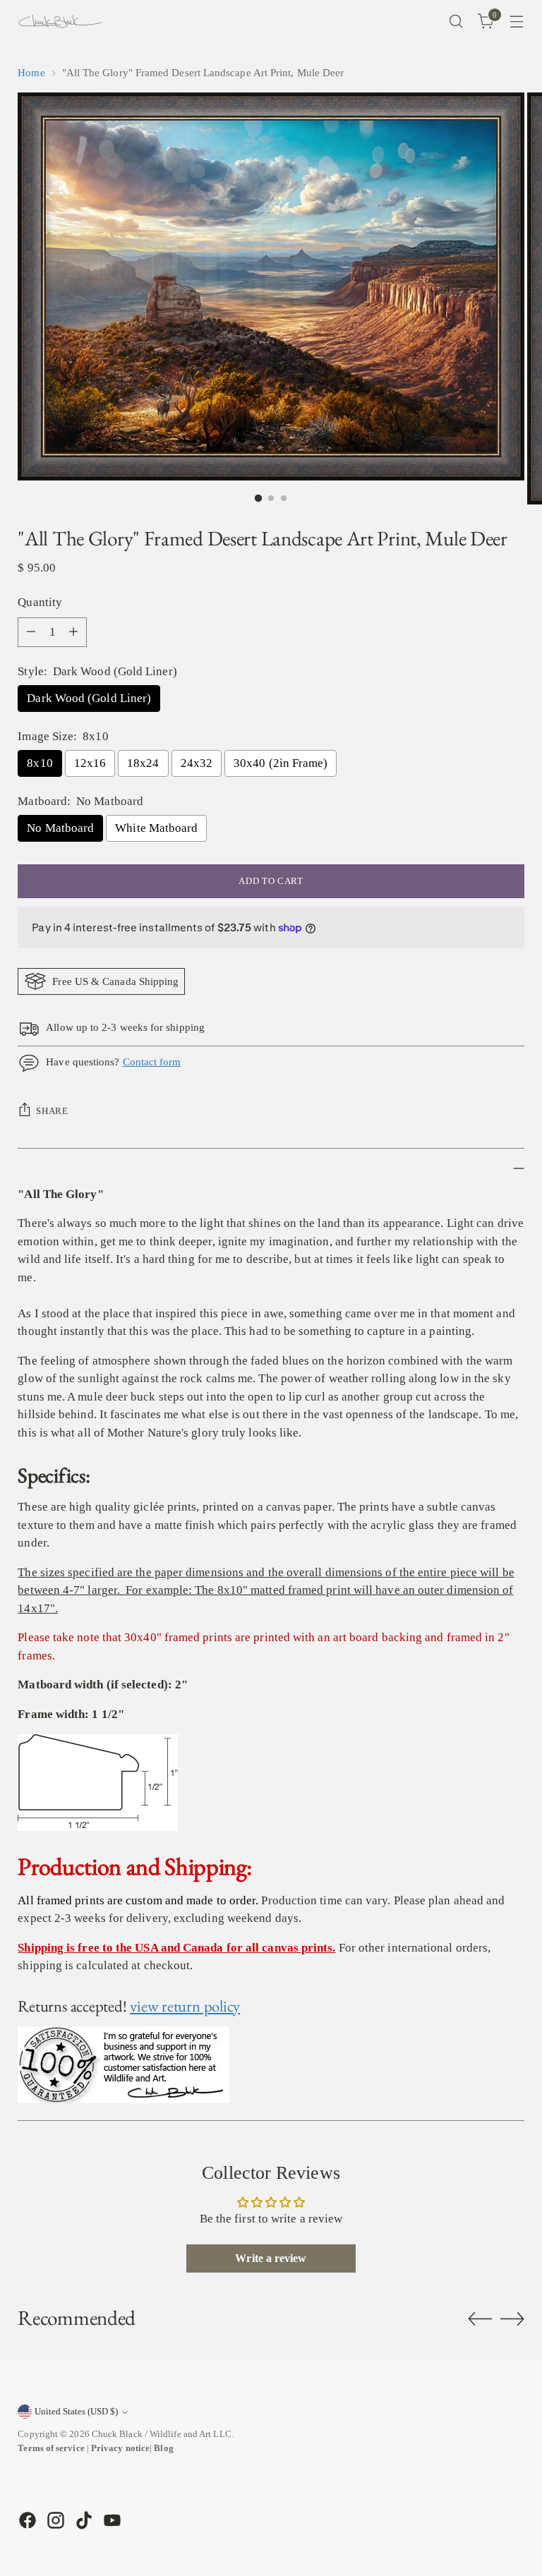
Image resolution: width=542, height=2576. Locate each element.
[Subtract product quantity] (31, 632)
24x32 (197, 763)
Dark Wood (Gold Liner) (89, 698)
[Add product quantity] (73, 632)
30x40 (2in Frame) (281, 763)
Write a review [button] (271, 2258)
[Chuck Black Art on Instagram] (54, 2520)
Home (31, 73)
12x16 (90, 763)
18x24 (143, 763)
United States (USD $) (76, 2411)
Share (52, 1111)
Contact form (152, 1062)
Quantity (40, 602)
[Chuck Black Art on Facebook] (26, 2520)
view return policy (185, 2006)
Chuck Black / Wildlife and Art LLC (162, 2434)
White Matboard (156, 828)
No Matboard (60, 828)
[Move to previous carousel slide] (480, 2319)
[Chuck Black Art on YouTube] (111, 2520)
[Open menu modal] (517, 22)
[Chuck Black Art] (60, 21)
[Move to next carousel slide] (512, 2318)
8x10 (40, 763)
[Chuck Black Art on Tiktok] (83, 2520)
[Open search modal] (456, 22)
